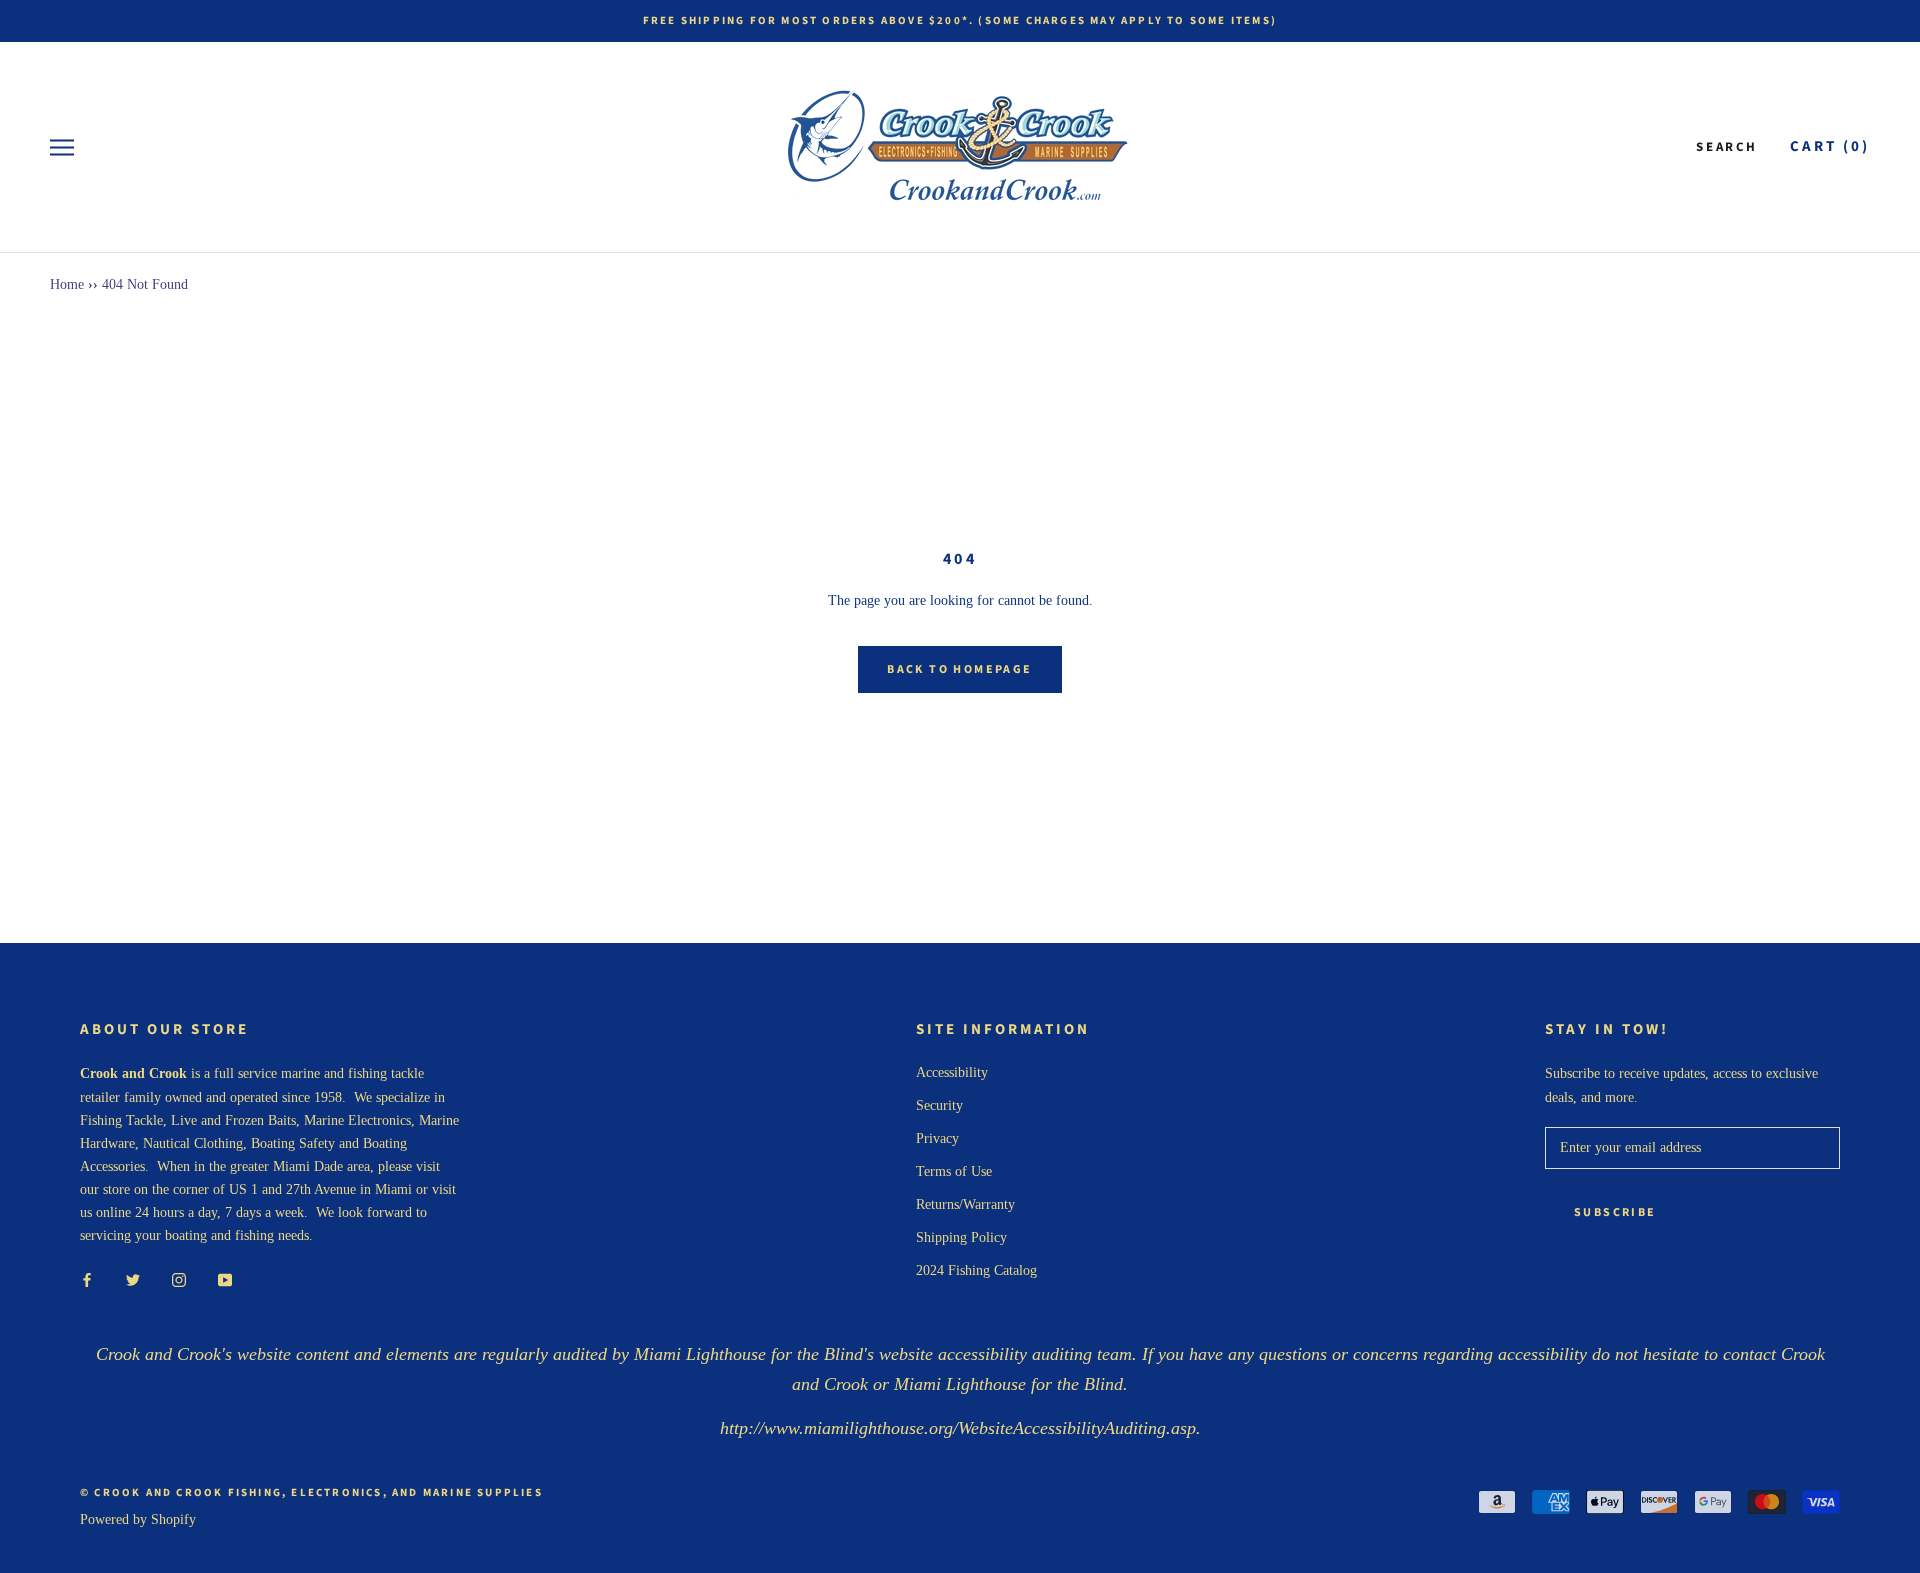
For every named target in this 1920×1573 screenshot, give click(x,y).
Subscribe (1615, 1212)
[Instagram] (179, 1278)
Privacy (937, 1138)
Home (67, 284)
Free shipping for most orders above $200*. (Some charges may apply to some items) (960, 20)
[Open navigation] (62, 147)
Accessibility (952, 1072)
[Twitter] (133, 1278)
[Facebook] (87, 1278)
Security (939, 1105)
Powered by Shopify (138, 1519)
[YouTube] (225, 1278)
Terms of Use (954, 1171)
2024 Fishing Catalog (976, 1270)
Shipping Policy (961, 1237)
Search (1727, 147)
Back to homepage (959, 669)
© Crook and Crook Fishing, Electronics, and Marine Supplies (311, 1492)
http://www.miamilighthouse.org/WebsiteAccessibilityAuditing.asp (958, 1428)
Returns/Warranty (965, 1204)
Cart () (1830, 146)
